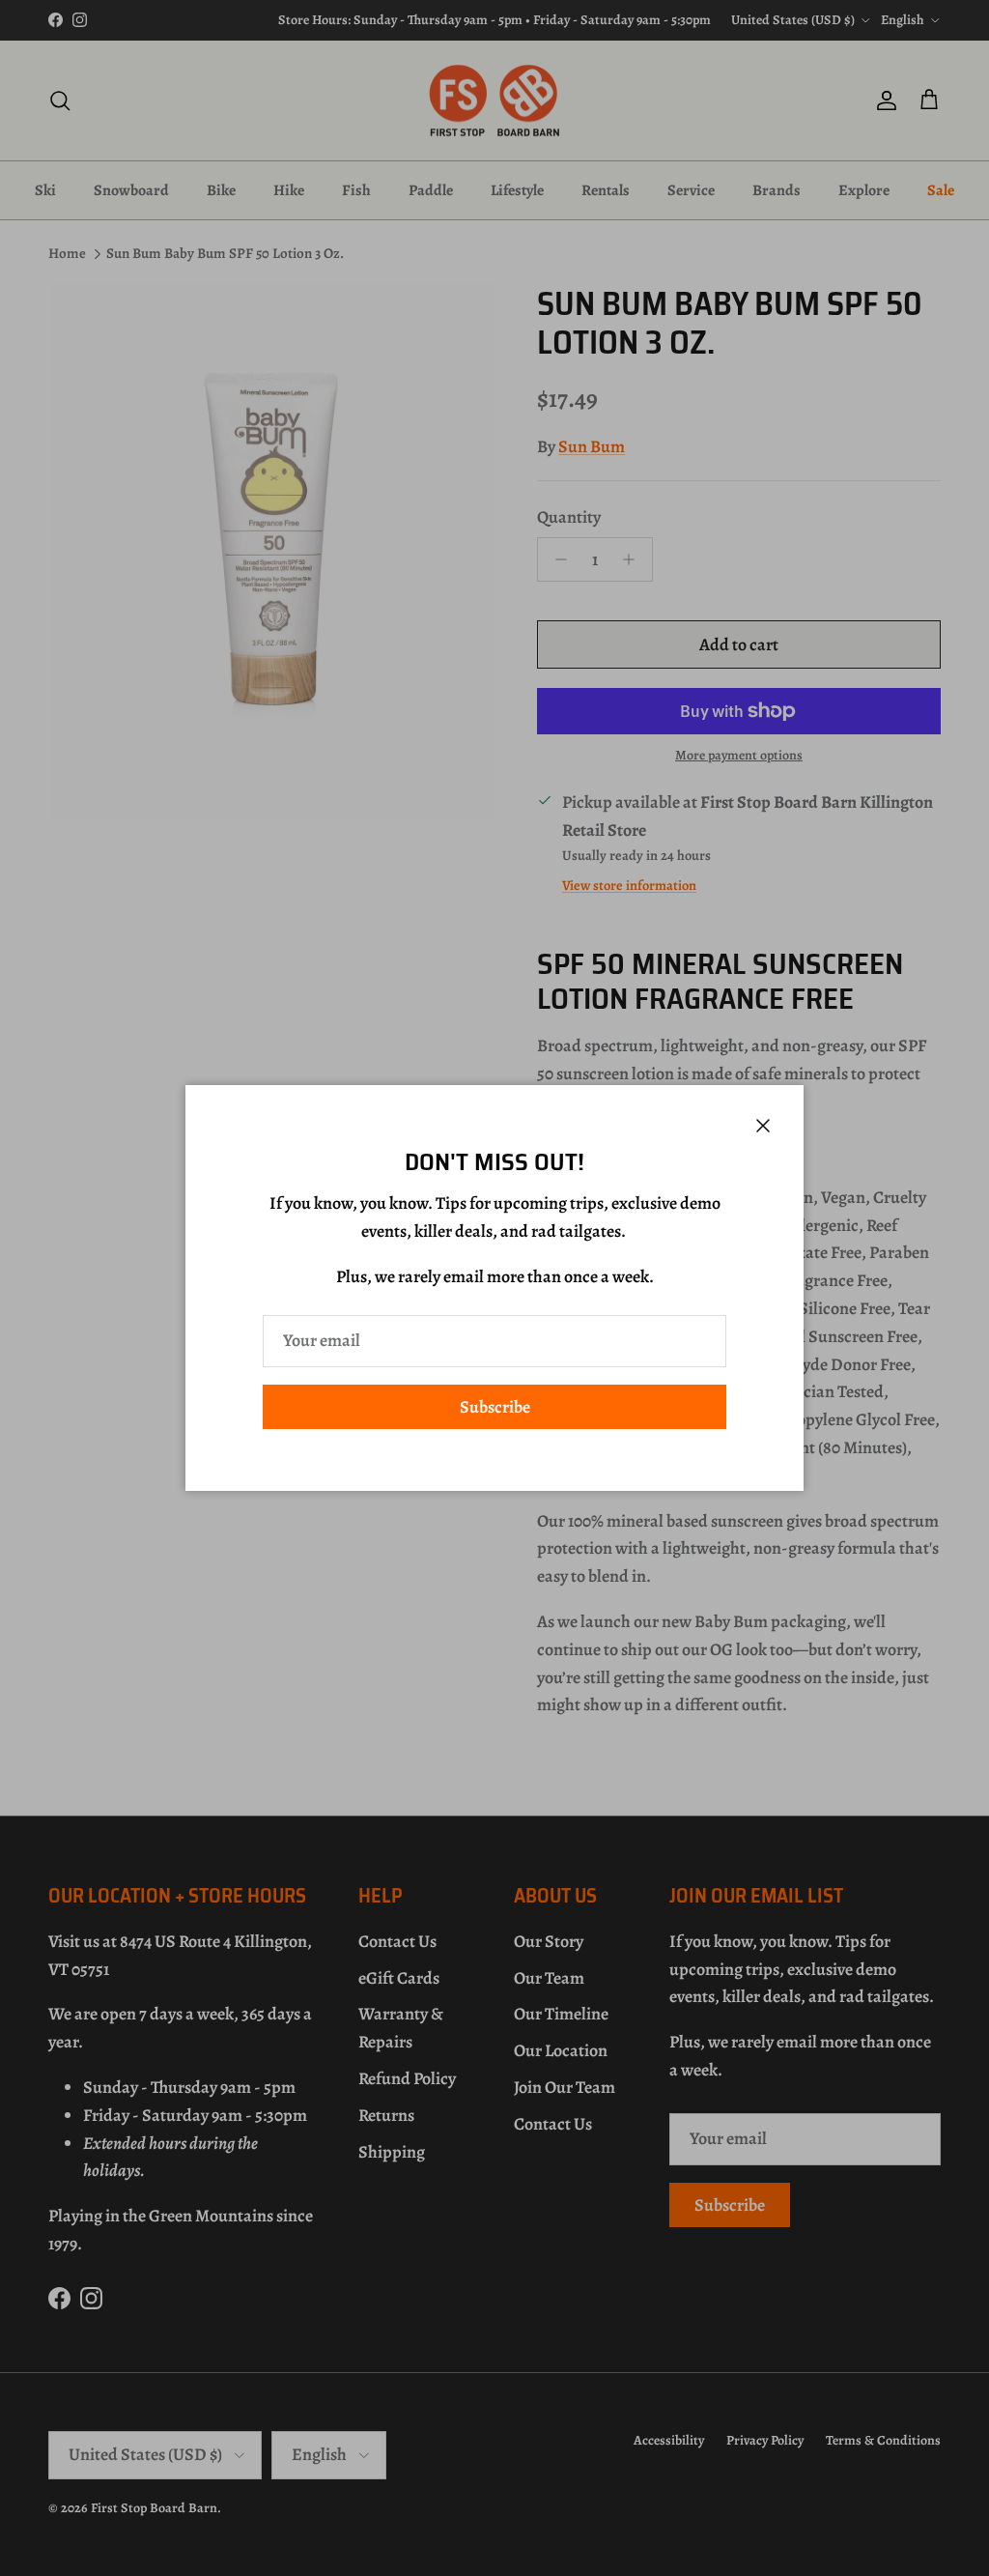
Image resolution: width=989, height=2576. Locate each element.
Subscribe (495, 1407)
